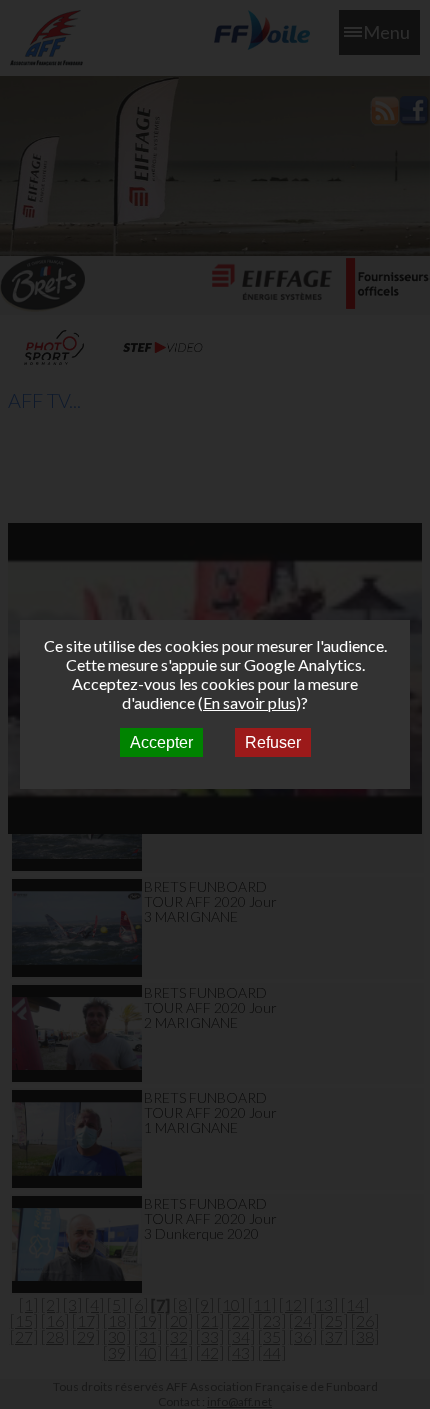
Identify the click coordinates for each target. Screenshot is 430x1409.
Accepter (161, 742)
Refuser (273, 742)
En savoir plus (249, 702)
